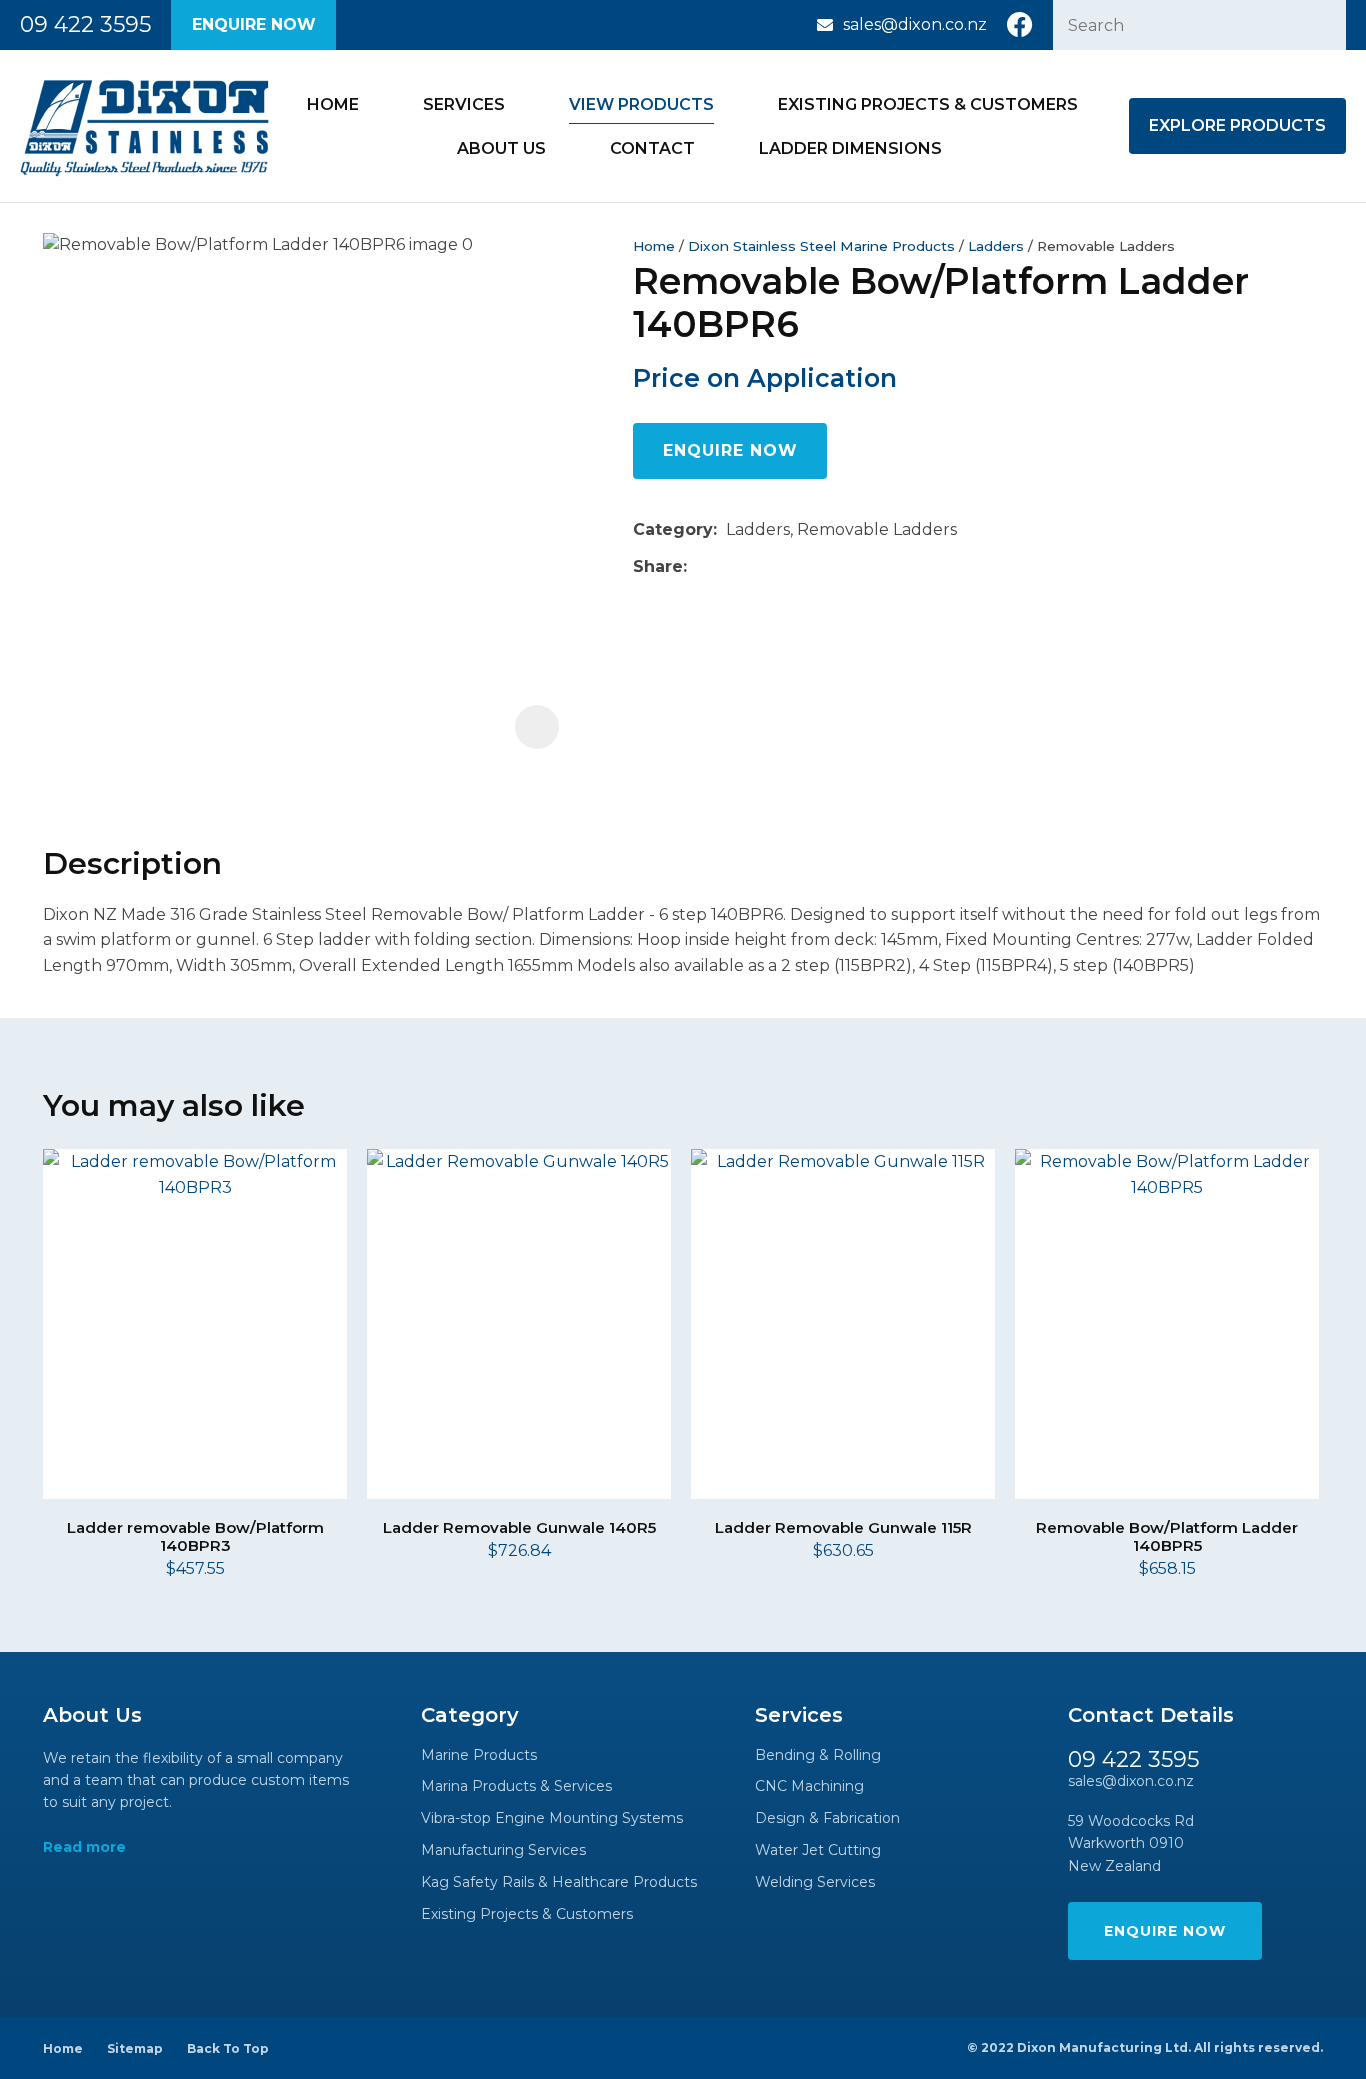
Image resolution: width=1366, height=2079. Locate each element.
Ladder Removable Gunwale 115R (843, 1527)
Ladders (996, 246)
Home (333, 104)
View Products (641, 104)
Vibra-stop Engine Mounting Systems (552, 1818)
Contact (652, 148)
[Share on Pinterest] (788, 567)
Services (464, 104)
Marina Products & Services (516, 1786)
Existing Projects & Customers (928, 104)
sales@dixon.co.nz (915, 24)
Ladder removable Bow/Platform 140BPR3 (195, 1536)
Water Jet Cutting (818, 1850)
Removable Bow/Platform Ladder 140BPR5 (1167, 1536)
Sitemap (135, 2048)
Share (658, 566)
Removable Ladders (1106, 246)
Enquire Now (254, 24)
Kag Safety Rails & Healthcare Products (559, 1882)
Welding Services (815, 1882)
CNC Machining (809, 1786)
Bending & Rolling (818, 1755)
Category (673, 529)
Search (1322, 25)
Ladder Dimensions (850, 148)
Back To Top (228, 2048)
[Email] (757, 566)
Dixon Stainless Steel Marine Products (821, 246)
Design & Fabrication (827, 1818)
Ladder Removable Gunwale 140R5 (519, 1527)
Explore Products (1237, 125)
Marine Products (479, 1755)
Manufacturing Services (503, 1850)
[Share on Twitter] (726, 567)
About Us (501, 148)
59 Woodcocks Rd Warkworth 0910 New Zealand (1131, 1843)
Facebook (1020, 25)
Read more (84, 1847)
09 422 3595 (85, 25)
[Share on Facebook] (699, 566)
